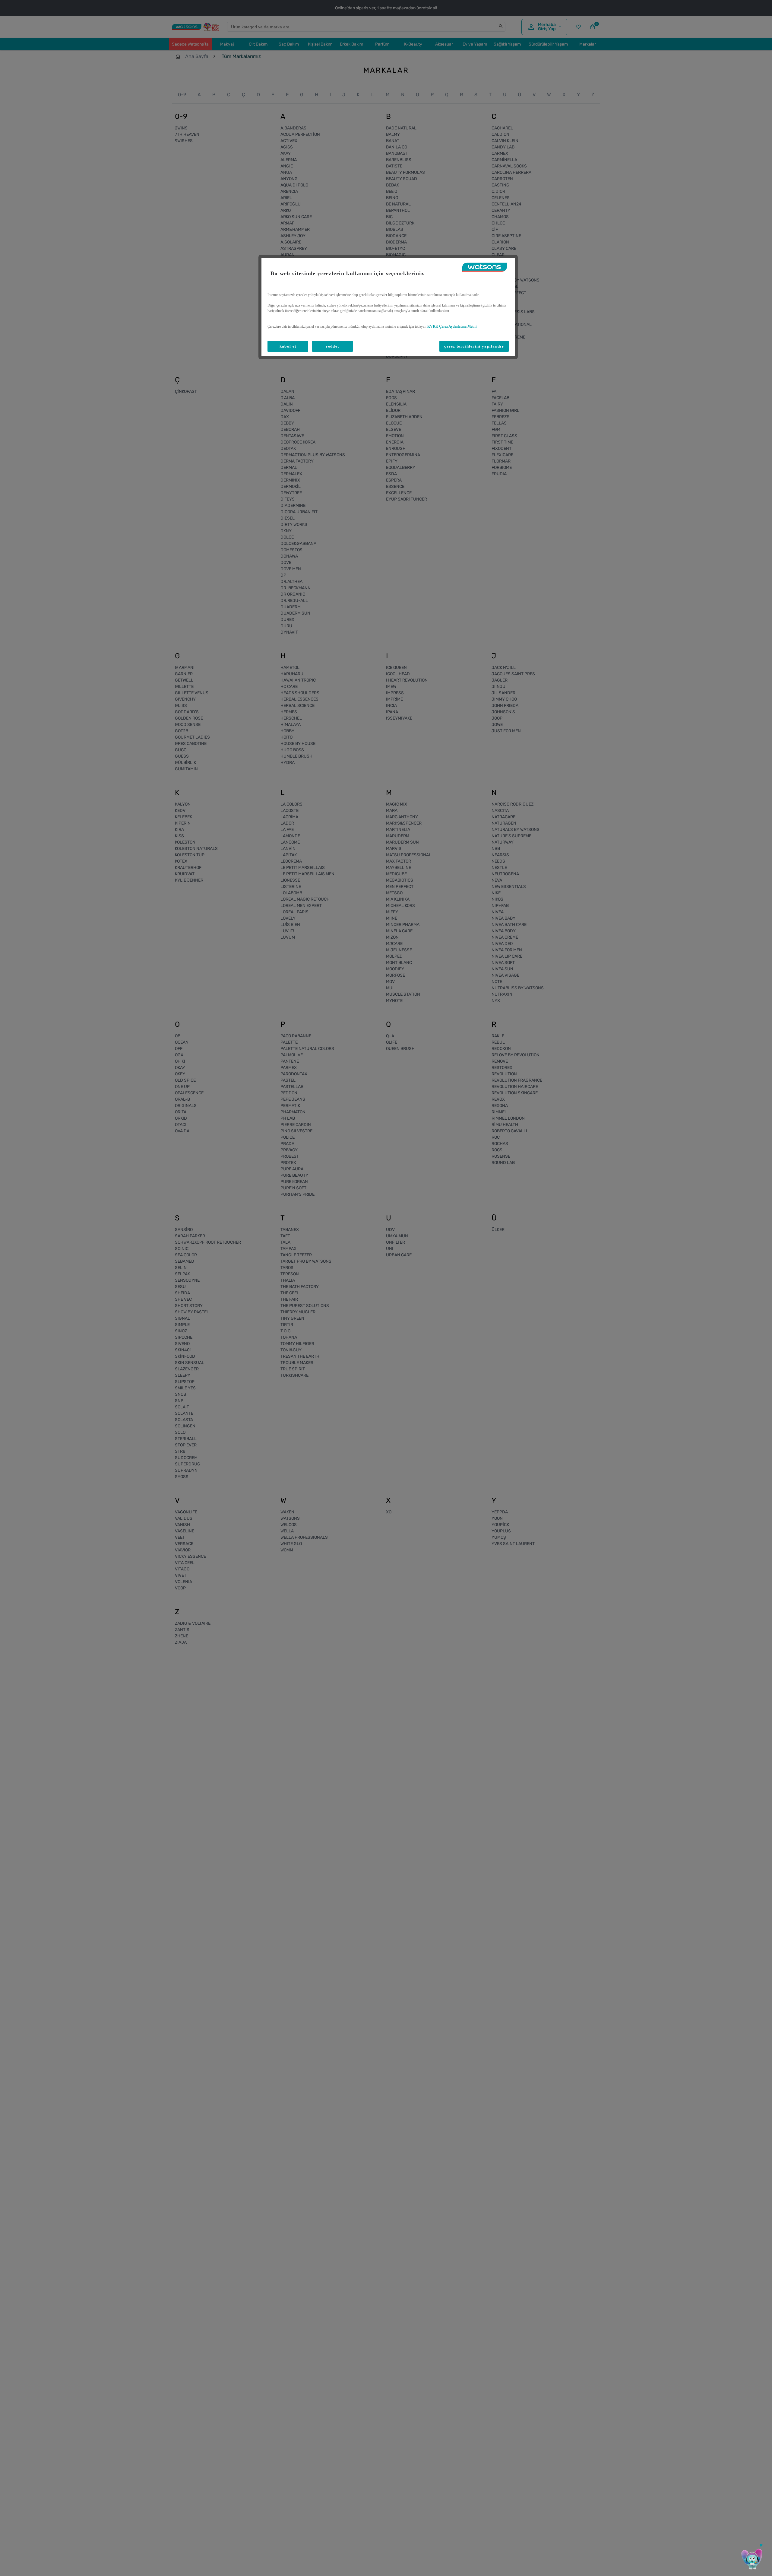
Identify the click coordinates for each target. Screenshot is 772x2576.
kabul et (288, 346)
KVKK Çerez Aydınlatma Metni (452, 326)
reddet (333, 346)
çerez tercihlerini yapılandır (474, 346)
